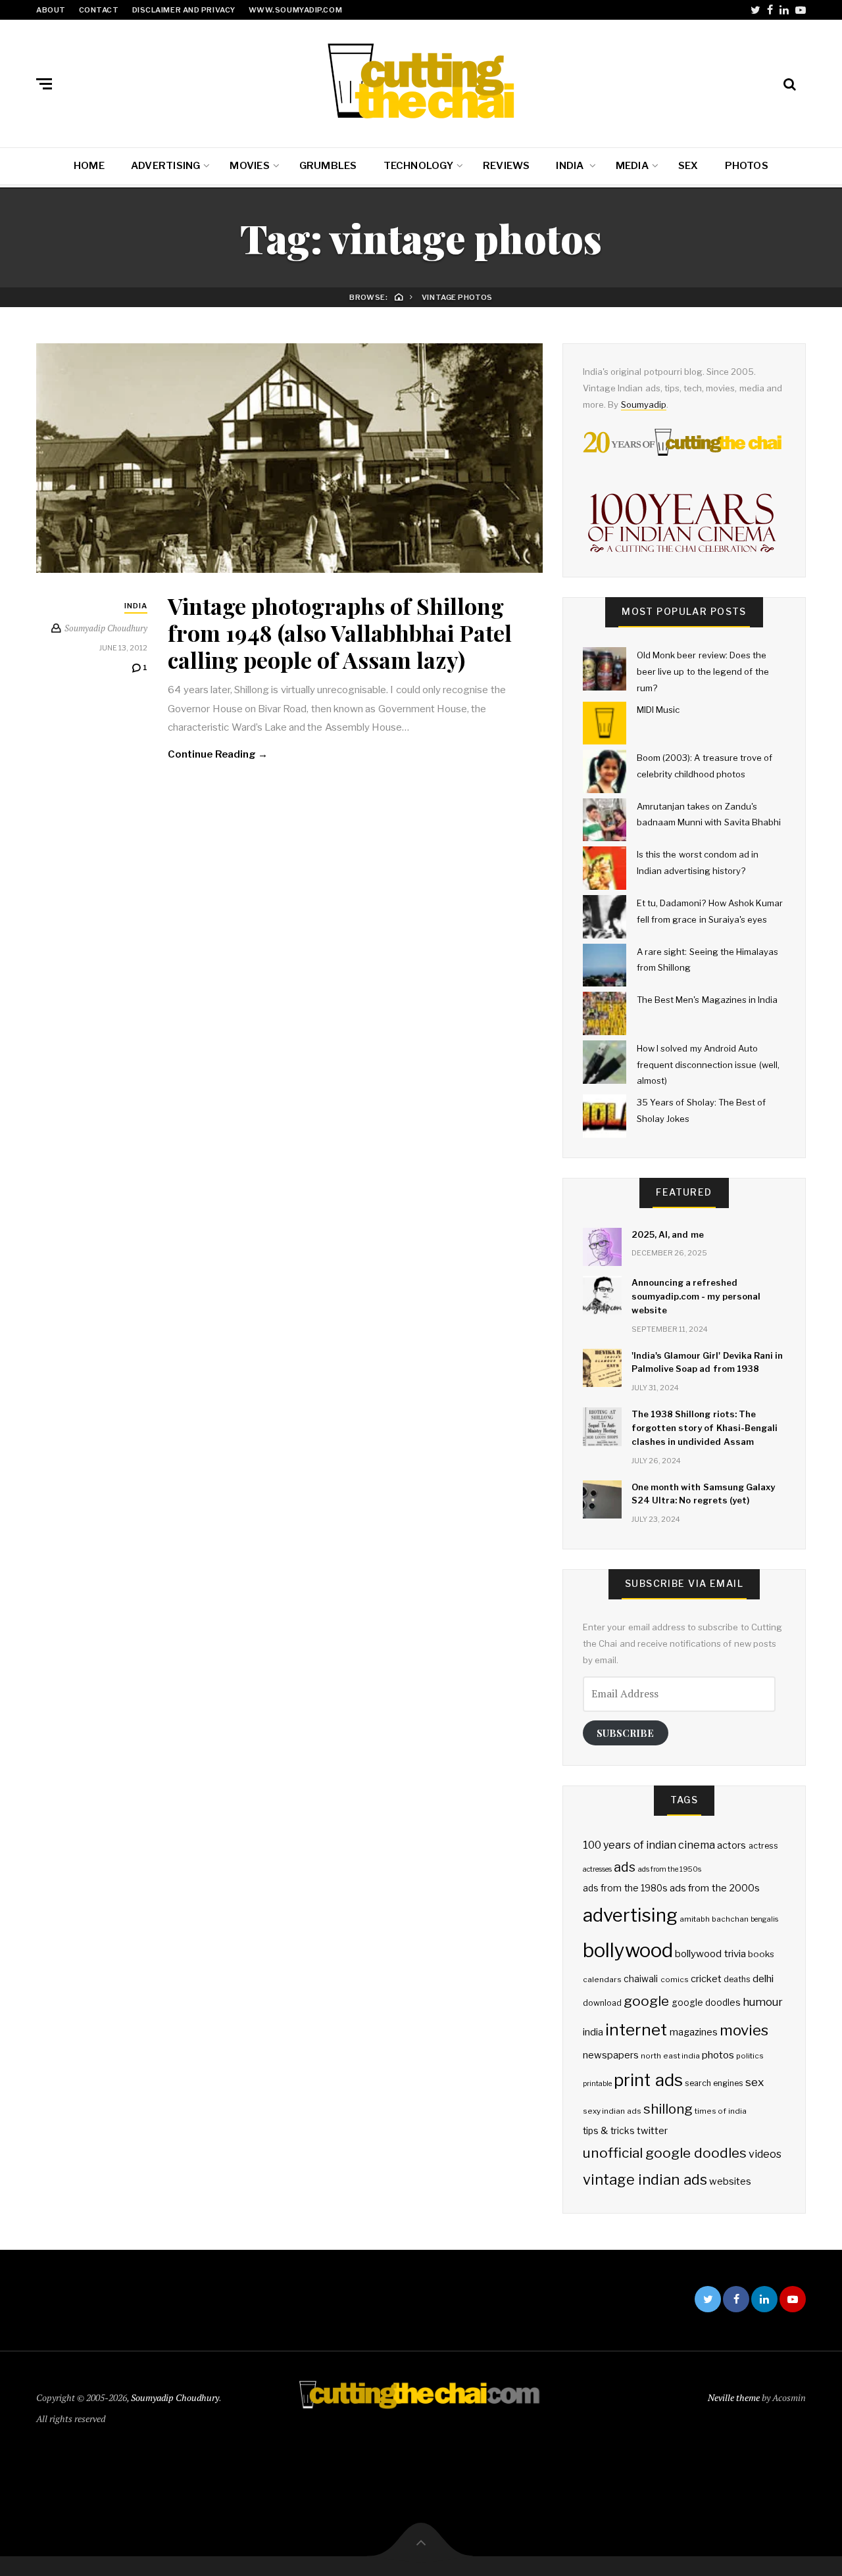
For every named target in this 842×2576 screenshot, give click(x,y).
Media (632, 166)
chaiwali (641, 1979)
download (602, 2003)
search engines (714, 2083)
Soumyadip (644, 404)
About (51, 10)
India (571, 166)
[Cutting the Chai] (421, 81)
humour (763, 2002)
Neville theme (734, 2397)
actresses (597, 1869)
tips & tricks (609, 2131)
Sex (688, 166)
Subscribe (625, 1733)
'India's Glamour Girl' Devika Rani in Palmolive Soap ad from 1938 (707, 1362)
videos (765, 2154)
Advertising (165, 166)
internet (636, 2029)
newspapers (611, 2055)
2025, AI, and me (668, 1234)
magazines (694, 2032)
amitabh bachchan (714, 1919)
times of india (721, 2111)
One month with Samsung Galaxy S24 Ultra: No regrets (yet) (703, 1494)
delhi (763, 1979)
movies (744, 2030)
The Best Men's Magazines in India (707, 1000)
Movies (249, 166)
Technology (418, 166)
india (593, 2032)
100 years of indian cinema (649, 1845)
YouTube (801, 10)
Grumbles (328, 166)
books (761, 1954)
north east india (670, 2056)
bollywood (628, 1950)
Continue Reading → (218, 754)
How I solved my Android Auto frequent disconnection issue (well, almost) (708, 1064)
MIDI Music (658, 710)
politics (750, 2056)
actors (731, 1845)
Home (89, 166)
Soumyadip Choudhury (175, 2397)
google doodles (706, 2003)
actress (763, 1846)
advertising (630, 1915)
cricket (706, 1979)
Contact (99, 10)
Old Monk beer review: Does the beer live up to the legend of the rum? (703, 671)
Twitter (755, 10)
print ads (648, 2080)
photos (718, 2055)
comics (675, 1980)
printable (597, 2084)
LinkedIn (784, 10)
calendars (602, 1980)
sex (755, 2082)
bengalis (764, 1919)
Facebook (770, 10)
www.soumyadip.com (295, 10)
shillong (668, 2109)
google (646, 2001)
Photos (747, 166)
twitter (652, 2131)
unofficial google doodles (665, 2153)
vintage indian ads (645, 2179)
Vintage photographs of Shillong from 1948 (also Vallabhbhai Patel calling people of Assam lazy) (340, 633)
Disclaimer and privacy (184, 10)
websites (730, 2181)
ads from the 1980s (625, 1888)
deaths (737, 1979)
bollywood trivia (710, 1954)
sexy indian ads (612, 2111)
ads (625, 1867)
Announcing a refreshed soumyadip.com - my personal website (696, 1296)
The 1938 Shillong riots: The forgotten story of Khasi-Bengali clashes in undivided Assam (705, 1428)
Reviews (507, 166)
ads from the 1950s (670, 1869)
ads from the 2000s (715, 1888)
